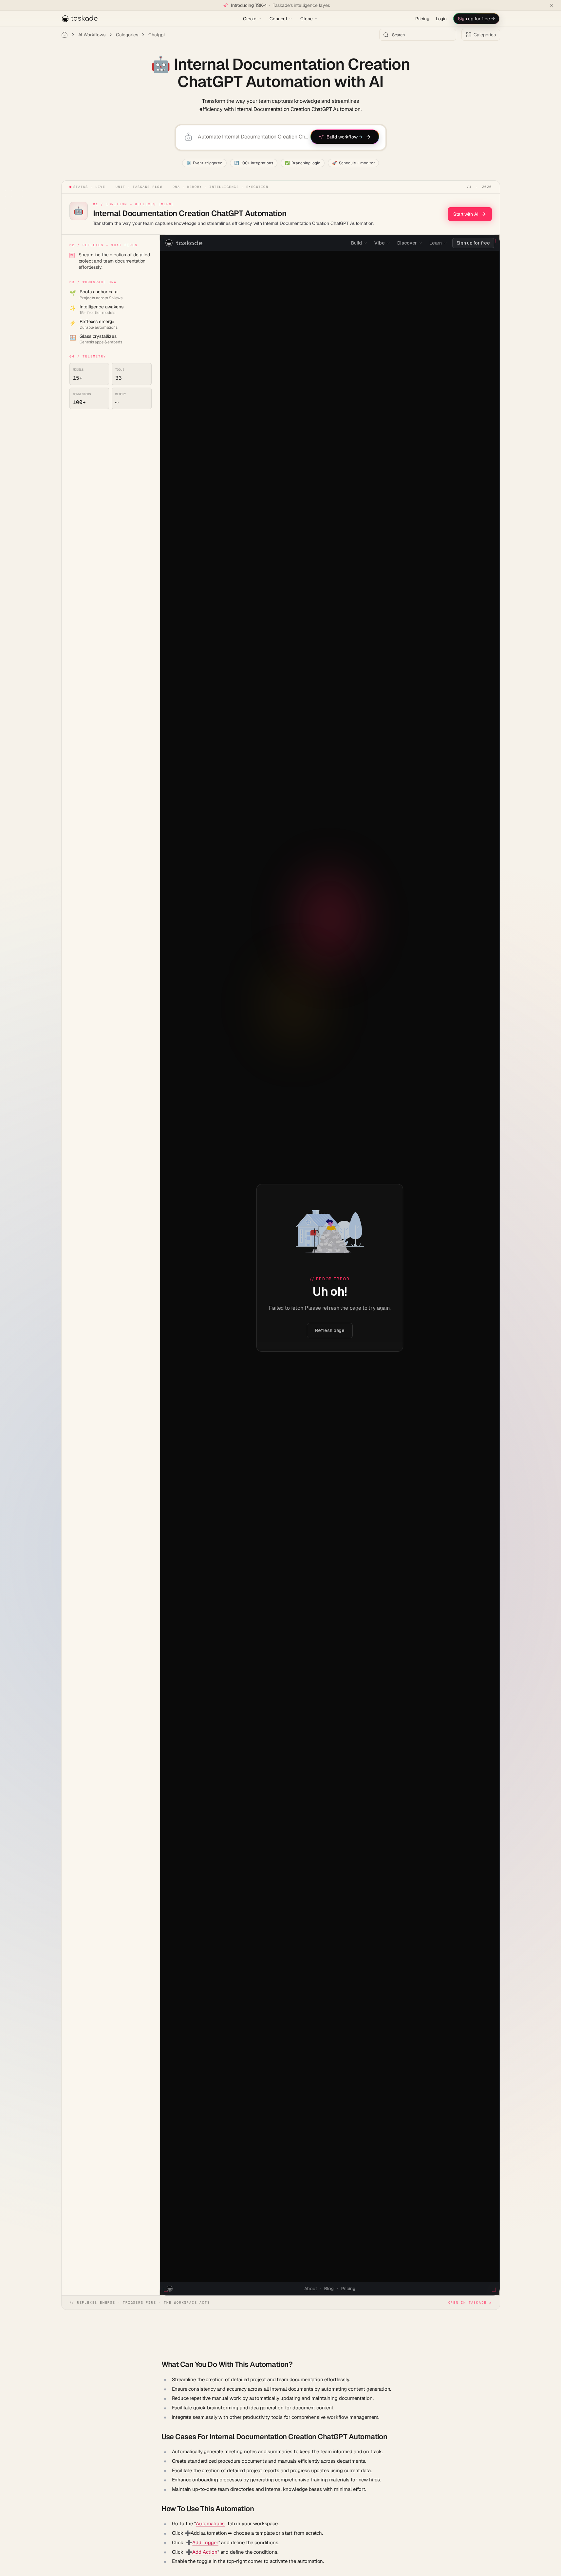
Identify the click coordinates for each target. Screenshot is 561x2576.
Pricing (422, 19)
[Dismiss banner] (552, 5)
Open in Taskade (467, 2302)
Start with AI (466, 214)
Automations (210, 2523)
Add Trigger (205, 2542)
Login (441, 19)
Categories (127, 35)
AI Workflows (92, 35)
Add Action (205, 2552)
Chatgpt (157, 35)
